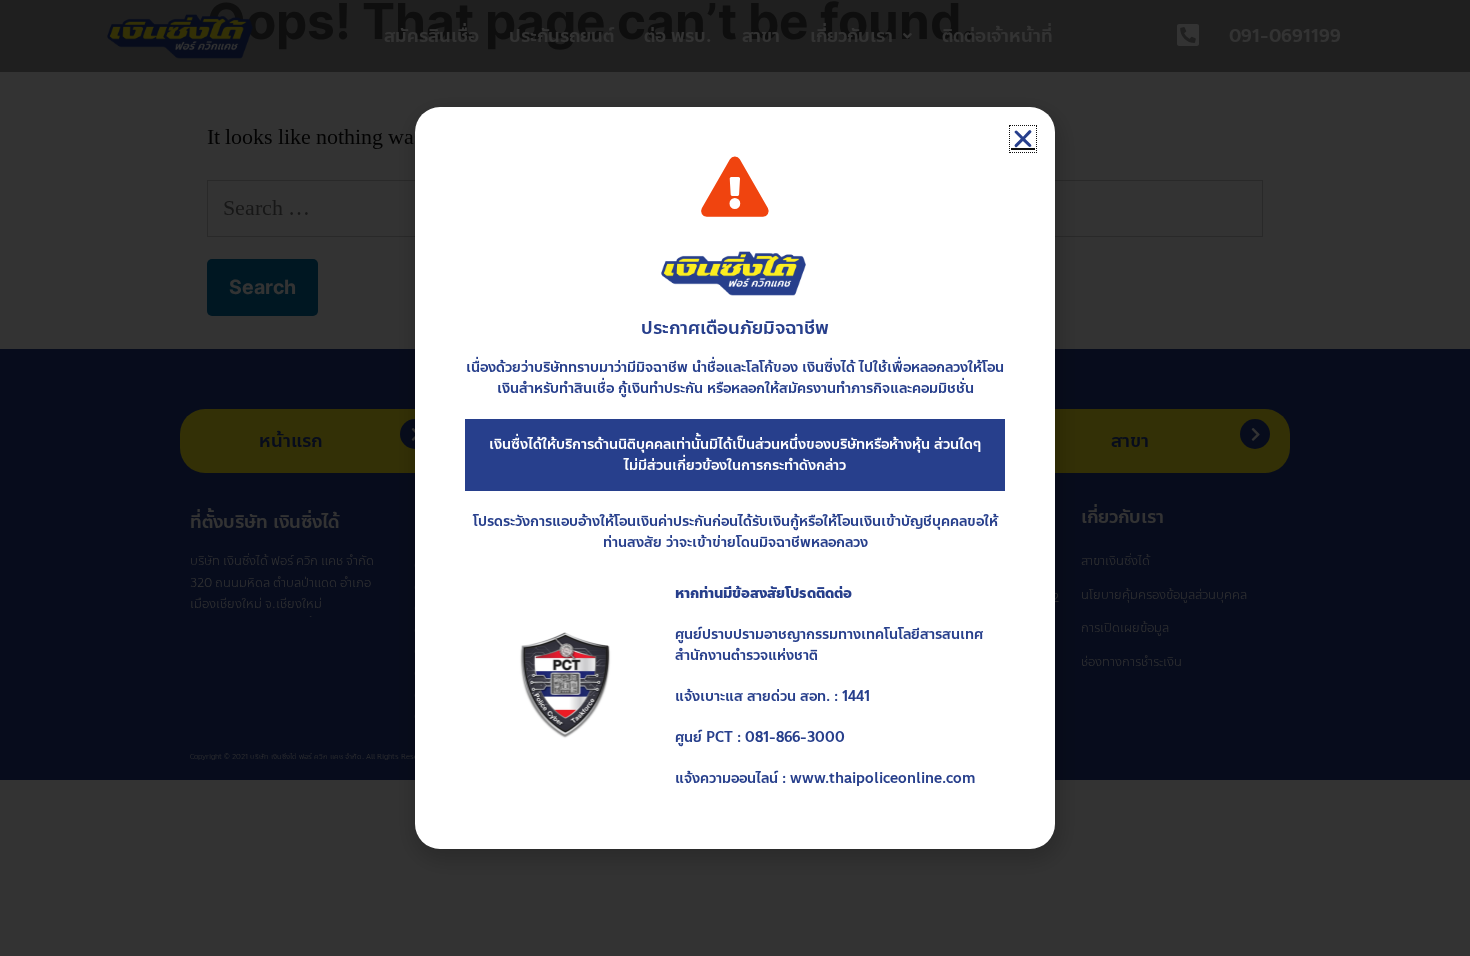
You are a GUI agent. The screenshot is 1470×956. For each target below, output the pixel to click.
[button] (1023, 139)
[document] (735, 478)
